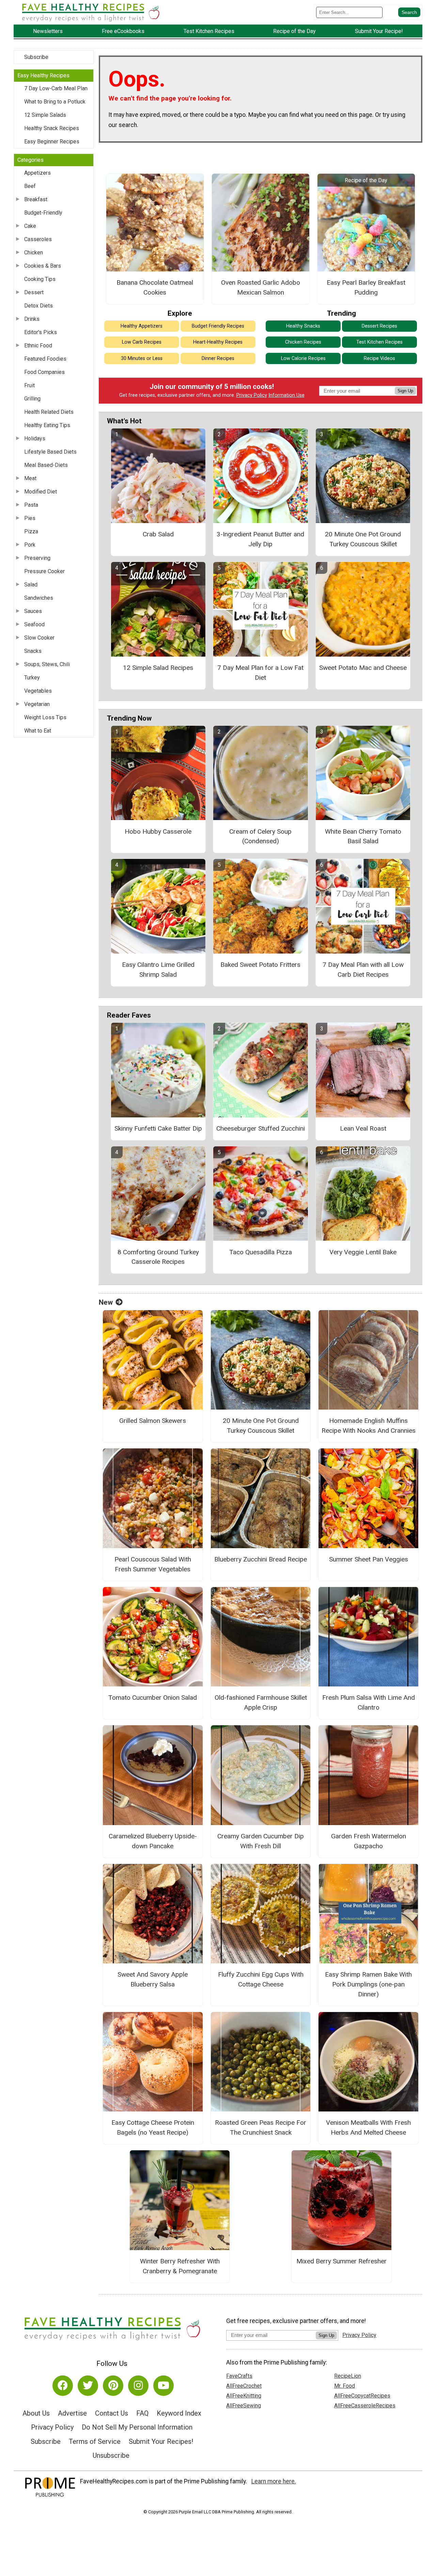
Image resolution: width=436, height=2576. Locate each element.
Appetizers (37, 173)
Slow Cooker (39, 638)
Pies (30, 518)
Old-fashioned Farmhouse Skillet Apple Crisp (261, 1702)
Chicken (34, 253)
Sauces (33, 611)
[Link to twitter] (88, 2386)
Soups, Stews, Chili (47, 664)
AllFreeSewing (244, 2406)
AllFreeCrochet (244, 2386)
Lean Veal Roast (363, 1128)
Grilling (32, 399)
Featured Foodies (45, 359)
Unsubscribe (111, 2455)
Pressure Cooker (44, 571)
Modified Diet (41, 492)
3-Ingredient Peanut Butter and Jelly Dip (260, 539)
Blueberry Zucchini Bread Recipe (261, 1559)
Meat (30, 478)
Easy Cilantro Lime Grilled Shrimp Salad (158, 970)
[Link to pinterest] (113, 2386)
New (106, 1302)
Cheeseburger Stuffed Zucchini (261, 1128)
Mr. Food (345, 2386)
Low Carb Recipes (142, 342)
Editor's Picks (41, 332)
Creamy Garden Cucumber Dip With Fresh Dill (261, 1841)
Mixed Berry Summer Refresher (341, 2261)
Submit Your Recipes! (161, 2441)
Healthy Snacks (303, 326)
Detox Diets (38, 306)
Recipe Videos (379, 358)
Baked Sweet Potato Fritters (260, 965)
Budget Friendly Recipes (218, 326)
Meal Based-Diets (46, 465)
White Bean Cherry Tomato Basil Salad (363, 836)
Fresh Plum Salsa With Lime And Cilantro (369, 1702)
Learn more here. (274, 2481)
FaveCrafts (239, 2376)
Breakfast (36, 199)
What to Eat (38, 731)
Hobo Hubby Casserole (158, 831)
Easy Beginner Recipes (52, 142)
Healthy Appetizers (142, 326)
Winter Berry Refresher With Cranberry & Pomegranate (180, 2266)
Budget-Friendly (43, 213)
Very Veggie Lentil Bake (363, 1252)
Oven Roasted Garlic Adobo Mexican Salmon (261, 287)
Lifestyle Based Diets (50, 452)
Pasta (31, 505)
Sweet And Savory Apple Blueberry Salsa (153, 1979)
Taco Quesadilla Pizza (261, 1252)
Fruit (29, 385)
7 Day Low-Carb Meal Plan (56, 88)
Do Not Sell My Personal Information (137, 2427)
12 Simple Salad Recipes (158, 668)
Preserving (37, 558)
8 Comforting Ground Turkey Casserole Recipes (158, 1257)
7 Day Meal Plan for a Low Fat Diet (260, 673)
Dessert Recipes (379, 326)
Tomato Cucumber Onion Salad (153, 1698)
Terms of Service (95, 2441)
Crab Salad (158, 534)
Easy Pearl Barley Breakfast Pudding (366, 287)
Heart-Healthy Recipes (218, 342)
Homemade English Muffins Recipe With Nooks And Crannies (369, 1426)
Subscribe (36, 57)
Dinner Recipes (218, 358)
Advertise (72, 2413)
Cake (30, 226)
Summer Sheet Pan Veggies (369, 1559)
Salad (31, 585)
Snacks (33, 651)
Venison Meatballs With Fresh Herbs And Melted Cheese (368, 2127)
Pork (30, 545)
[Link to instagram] (138, 2386)
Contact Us (112, 2413)
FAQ (142, 2413)
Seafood (34, 624)
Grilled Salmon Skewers (153, 1421)
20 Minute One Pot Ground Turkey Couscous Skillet (363, 539)
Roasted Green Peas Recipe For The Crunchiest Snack (261, 2127)
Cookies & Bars (43, 266)
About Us (36, 2413)
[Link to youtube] (163, 2386)
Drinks (32, 319)
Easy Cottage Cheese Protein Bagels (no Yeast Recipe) (153, 2127)
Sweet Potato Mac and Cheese (363, 668)
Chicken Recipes (303, 342)
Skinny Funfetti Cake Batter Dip (158, 1128)
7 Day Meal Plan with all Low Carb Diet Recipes (363, 970)
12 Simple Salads (45, 115)
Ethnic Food (38, 345)
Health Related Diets (49, 412)
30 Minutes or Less (142, 358)
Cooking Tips (40, 279)
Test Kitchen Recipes (379, 342)
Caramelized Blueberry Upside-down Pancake (153, 1841)
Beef (30, 186)
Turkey (32, 678)
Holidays (35, 438)
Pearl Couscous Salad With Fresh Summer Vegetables (153, 1564)
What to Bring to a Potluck (55, 102)
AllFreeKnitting (244, 2396)
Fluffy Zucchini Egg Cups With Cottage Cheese (261, 1979)
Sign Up (405, 391)
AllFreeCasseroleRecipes (365, 2406)
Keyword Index (179, 2413)
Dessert (34, 292)
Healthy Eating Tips (47, 425)
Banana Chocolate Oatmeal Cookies (155, 287)
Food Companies (44, 372)
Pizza (31, 531)
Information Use (286, 395)
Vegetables (38, 691)
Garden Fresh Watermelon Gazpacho (369, 1841)
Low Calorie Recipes (303, 358)
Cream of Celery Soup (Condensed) (260, 836)
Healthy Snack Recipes (52, 128)
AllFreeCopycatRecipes (362, 2396)
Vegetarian (37, 704)
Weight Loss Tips (45, 717)
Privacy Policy (252, 395)
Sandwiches (39, 598)
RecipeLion (348, 2376)
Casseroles (38, 239)
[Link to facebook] (63, 2386)
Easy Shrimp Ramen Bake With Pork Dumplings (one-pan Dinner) (368, 1984)
